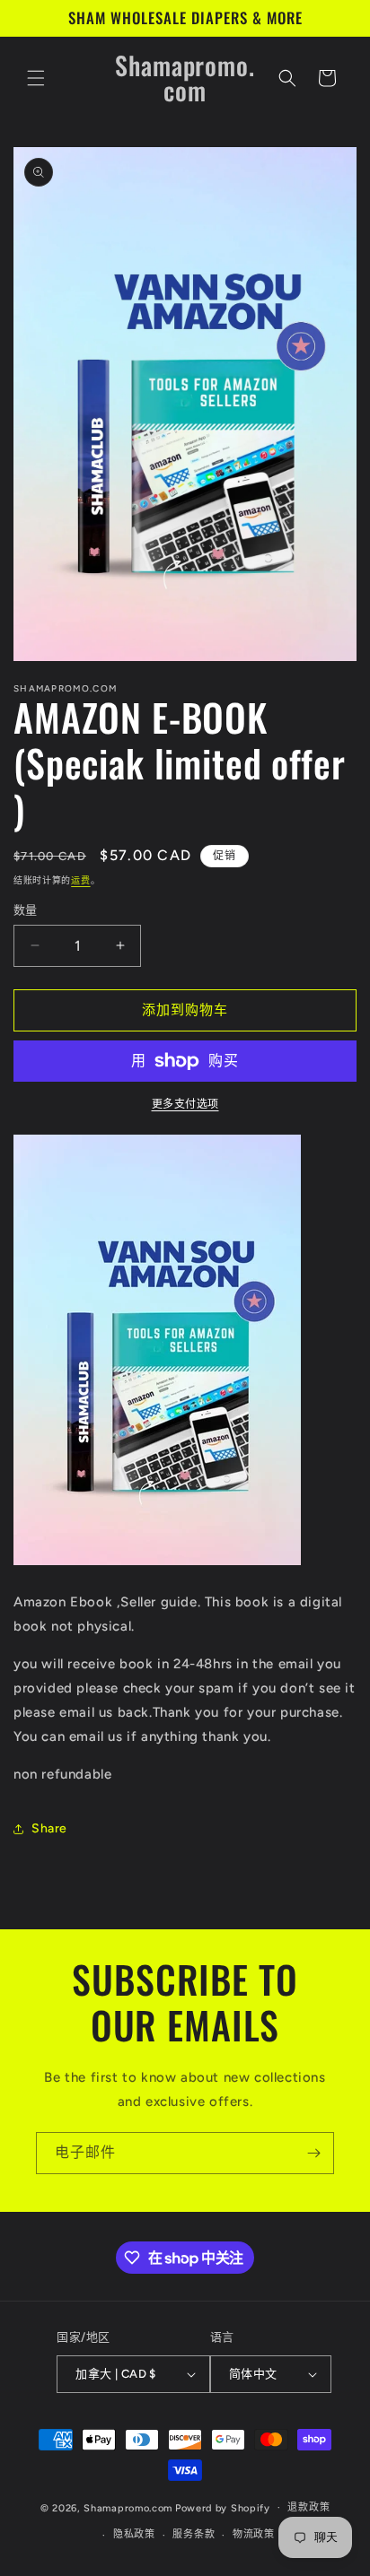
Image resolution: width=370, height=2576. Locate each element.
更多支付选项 (185, 1104)
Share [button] (49, 1828)
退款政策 (308, 2507)
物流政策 (254, 2534)
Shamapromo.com (128, 2507)
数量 (26, 910)
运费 (80, 880)
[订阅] (313, 2153)
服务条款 (194, 2534)
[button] (36, 78)
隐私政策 (134, 2534)
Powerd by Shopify (223, 2507)
